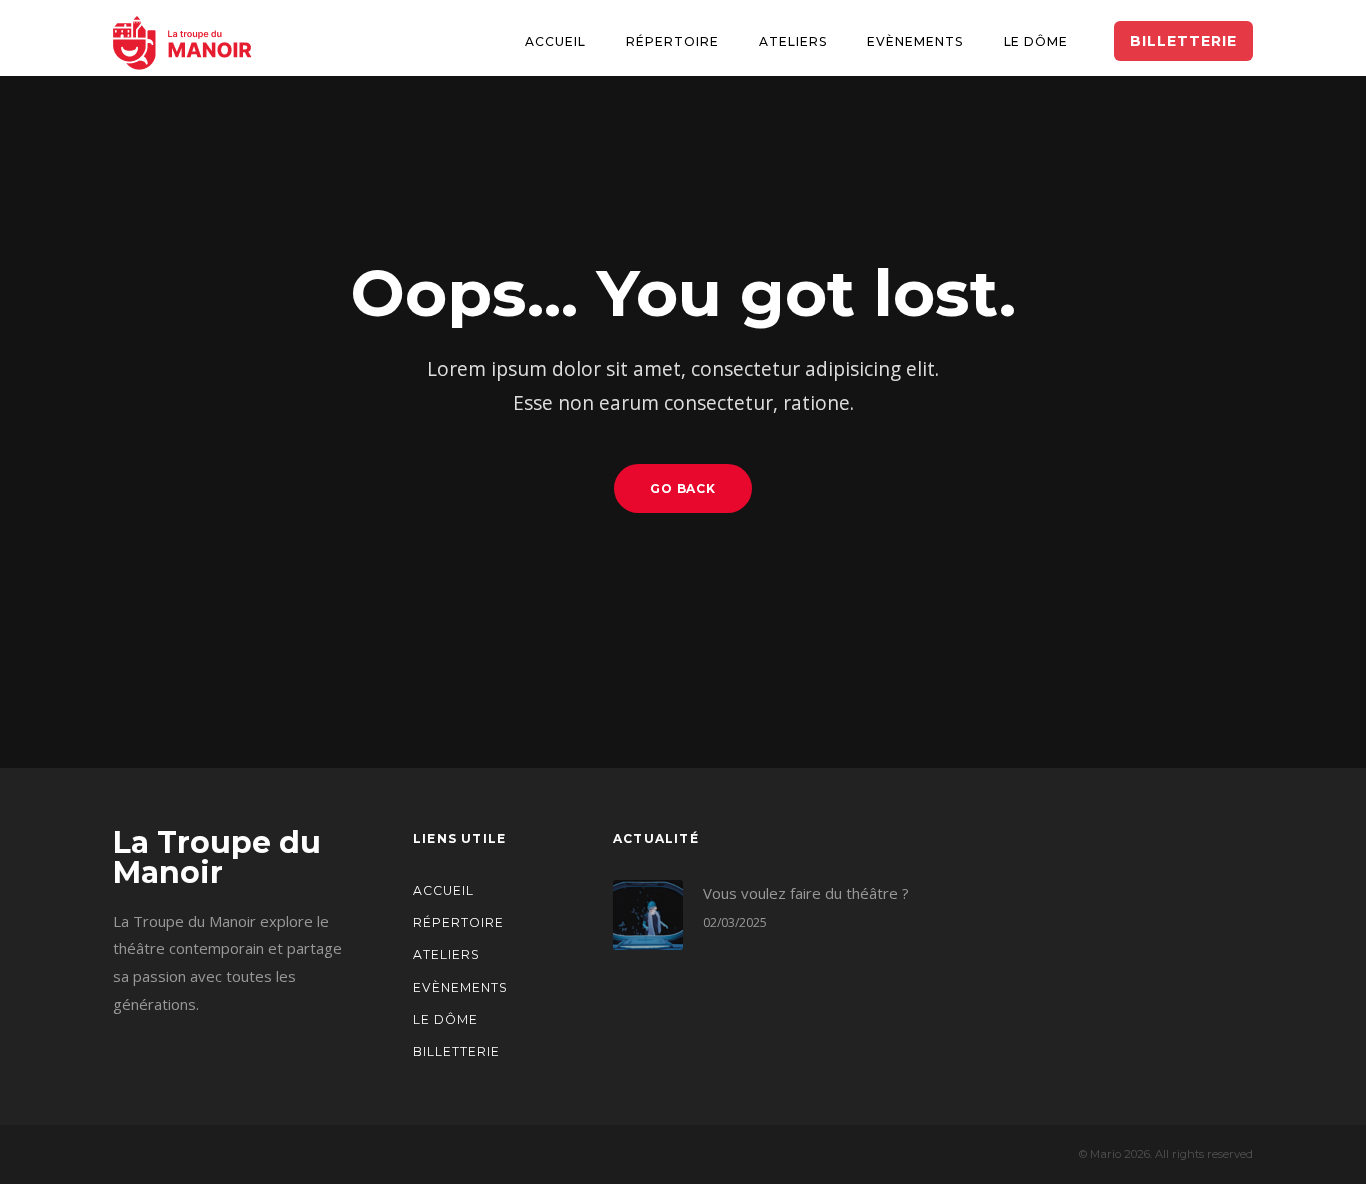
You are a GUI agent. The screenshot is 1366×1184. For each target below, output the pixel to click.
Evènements (915, 41)
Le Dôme (1036, 41)
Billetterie (456, 1051)
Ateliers (793, 41)
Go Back (683, 488)
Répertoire (672, 41)
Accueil (555, 41)
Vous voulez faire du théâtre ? (806, 893)
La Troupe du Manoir (217, 858)
